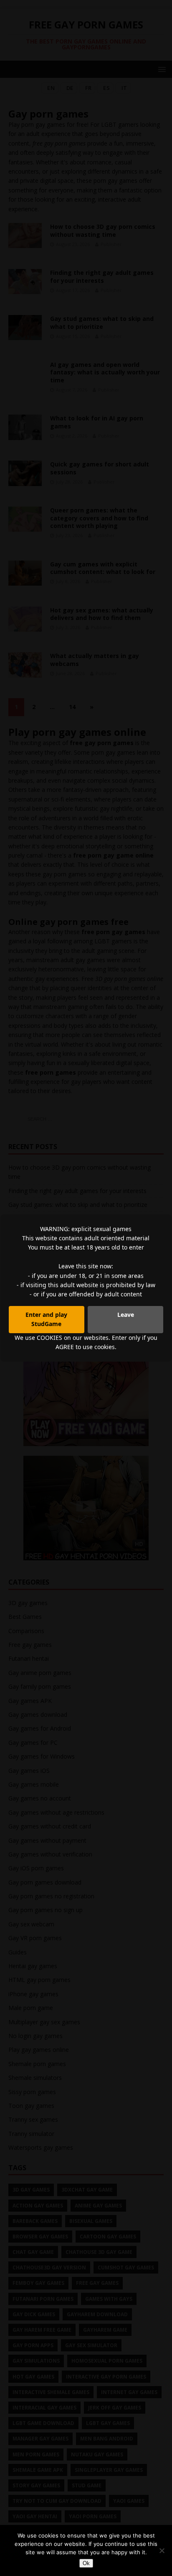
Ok (86, 2563)
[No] (162, 2550)
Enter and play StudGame (46, 1319)
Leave (126, 1315)
